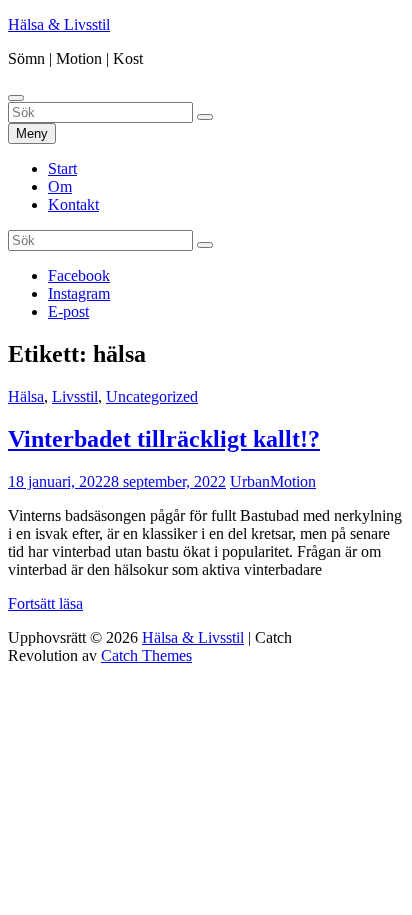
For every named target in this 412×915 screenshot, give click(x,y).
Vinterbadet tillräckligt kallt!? (164, 439)
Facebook (79, 275)
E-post (68, 311)
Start (62, 168)
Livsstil (75, 396)
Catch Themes (146, 655)
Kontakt (73, 204)
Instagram (79, 293)
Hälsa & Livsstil (59, 24)
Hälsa (26, 396)
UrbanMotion (273, 481)
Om (60, 186)
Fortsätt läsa (45, 603)
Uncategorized (152, 396)
